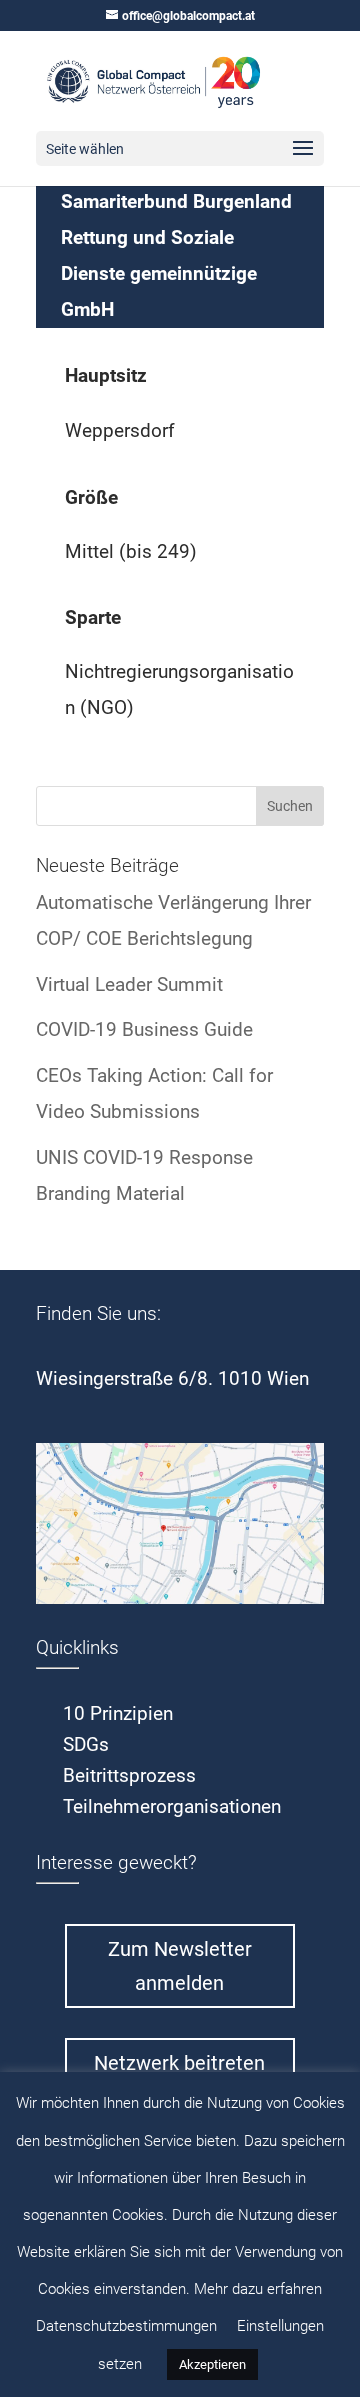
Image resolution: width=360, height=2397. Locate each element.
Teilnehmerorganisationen (172, 1806)
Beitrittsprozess (129, 1775)
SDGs (86, 1744)
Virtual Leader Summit (129, 984)
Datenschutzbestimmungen (126, 2326)
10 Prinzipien (118, 1713)
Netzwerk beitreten (179, 2063)
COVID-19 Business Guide (144, 1029)
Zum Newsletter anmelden (180, 1966)
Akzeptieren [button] (212, 2364)
